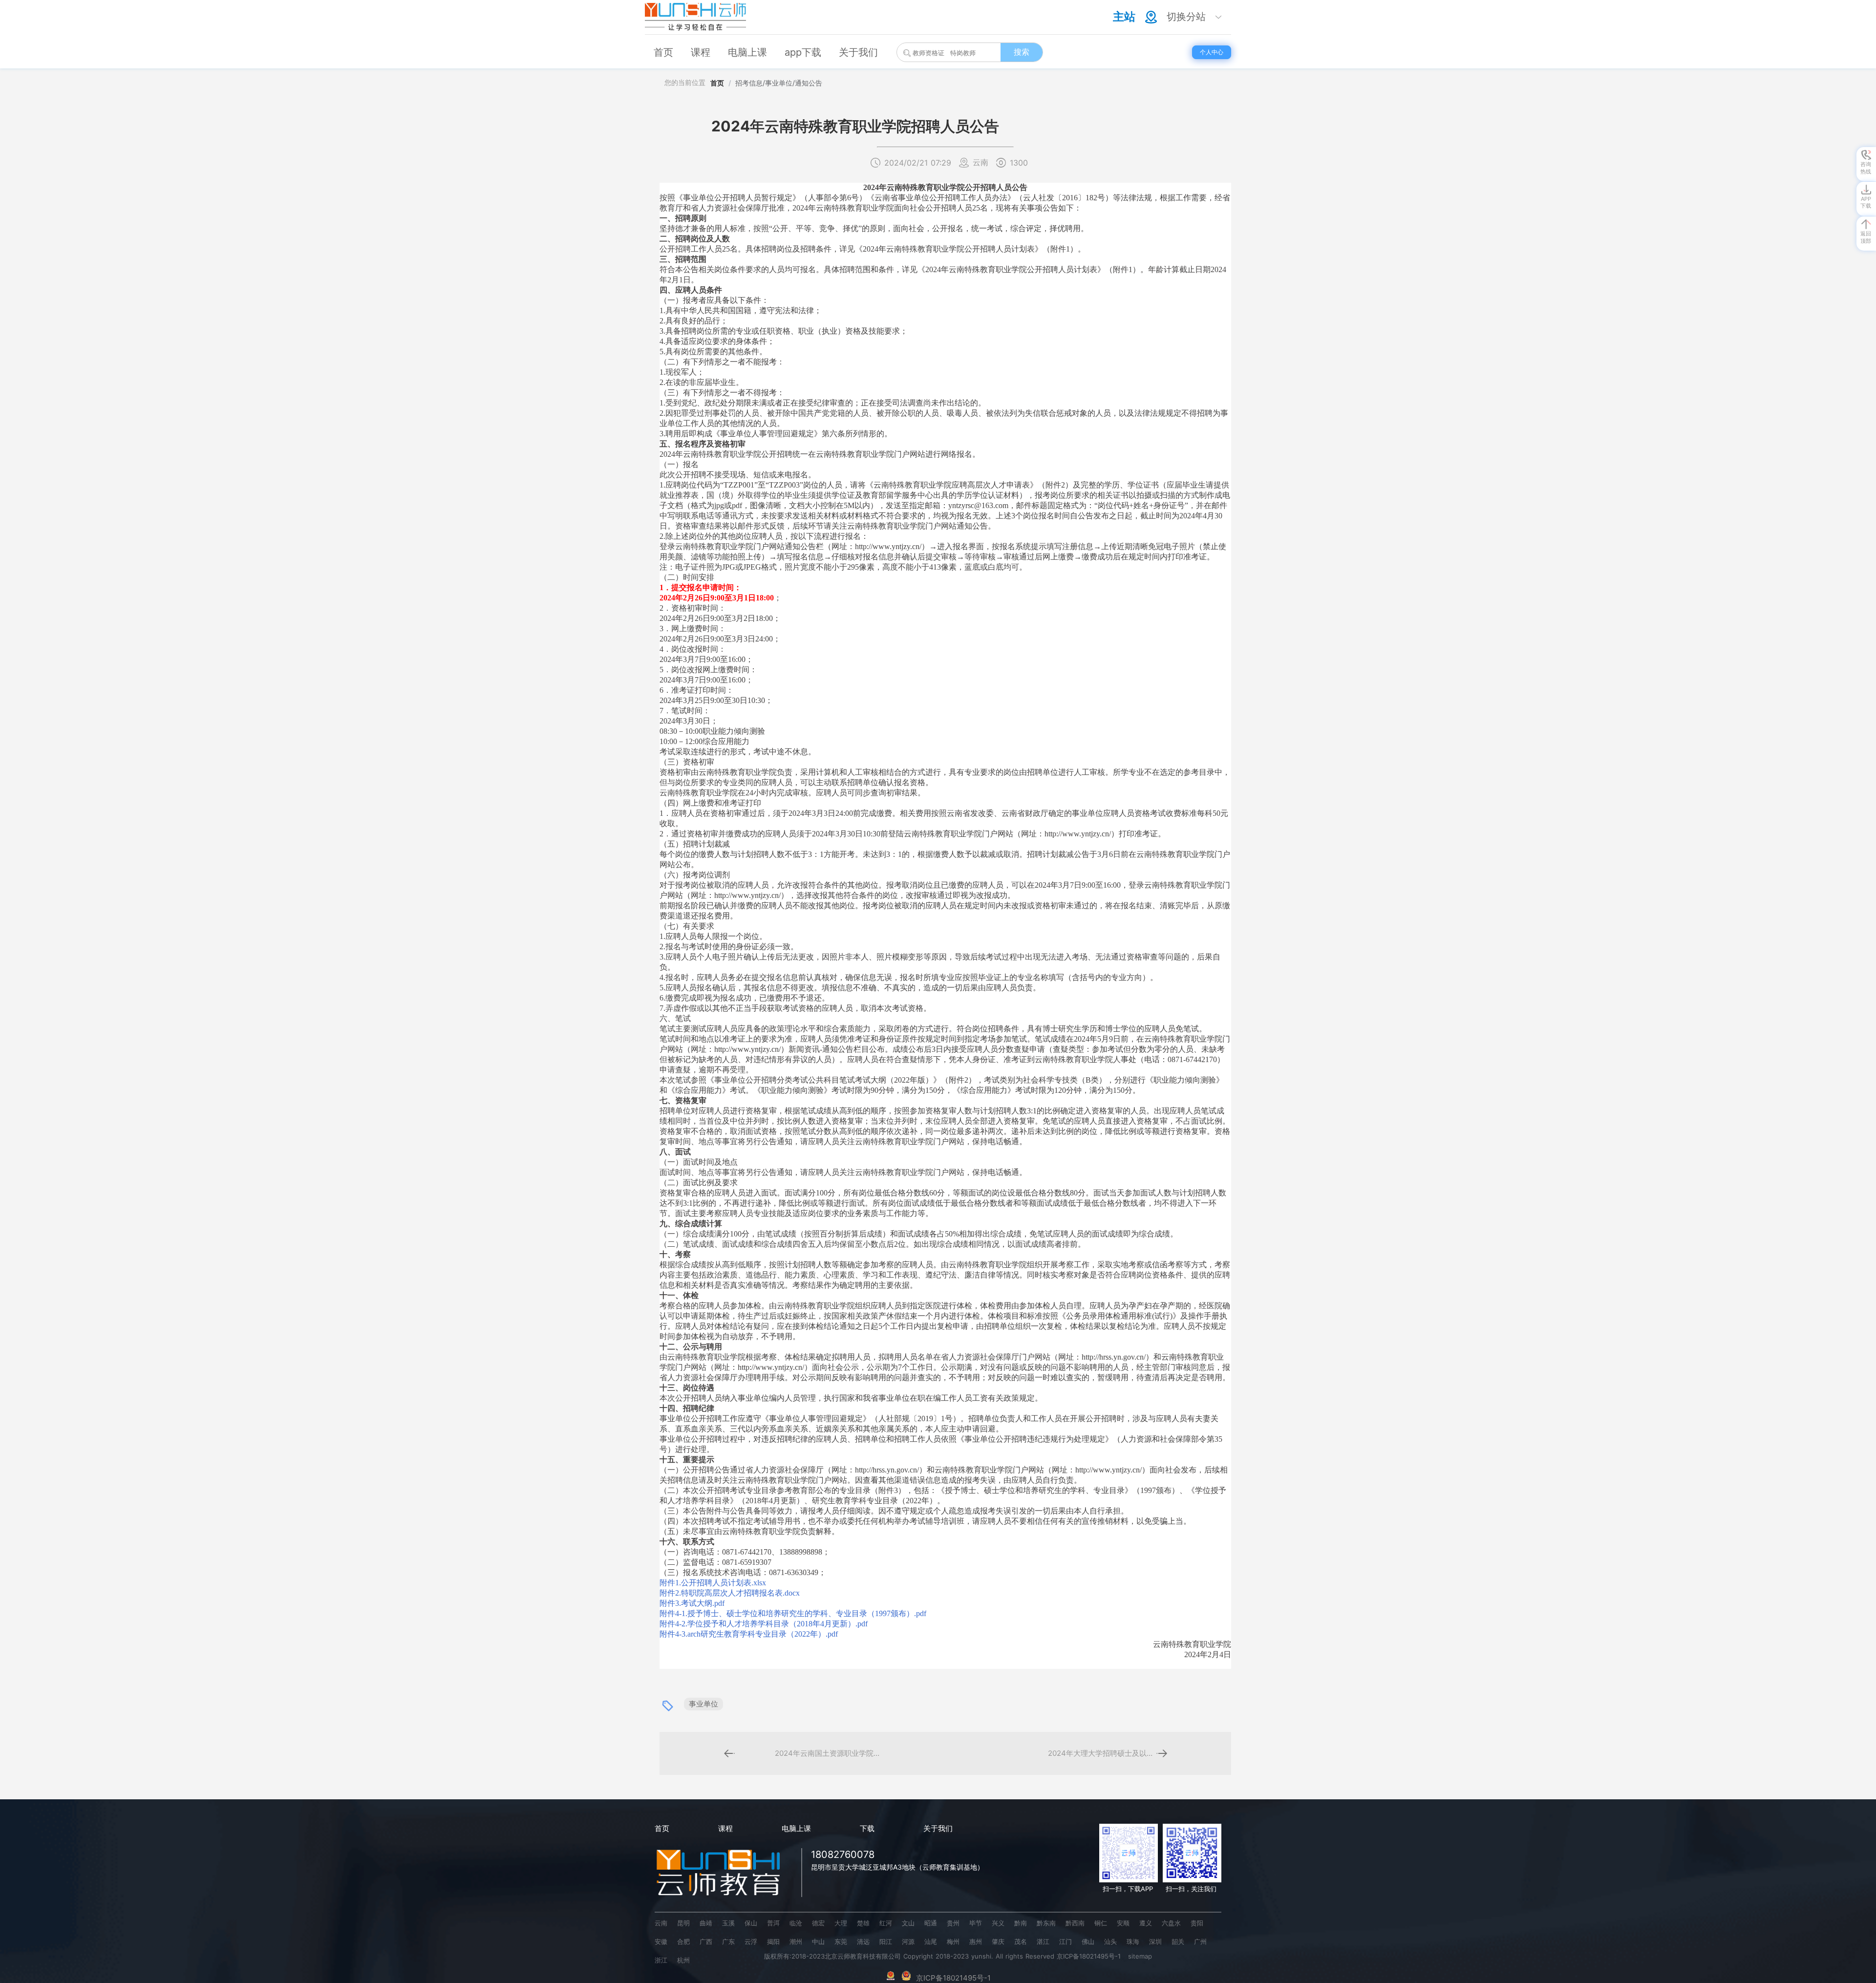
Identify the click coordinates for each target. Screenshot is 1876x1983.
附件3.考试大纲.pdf (692, 1603)
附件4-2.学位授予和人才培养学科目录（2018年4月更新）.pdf (764, 1624)
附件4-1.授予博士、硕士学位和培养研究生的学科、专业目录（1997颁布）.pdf (793, 1613)
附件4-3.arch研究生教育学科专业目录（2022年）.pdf (749, 1634)
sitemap (1140, 1956)
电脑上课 (796, 1828)
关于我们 (938, 1828)
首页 (717, 83)
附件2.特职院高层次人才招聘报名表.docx (730, 1593)
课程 (725, 1828)
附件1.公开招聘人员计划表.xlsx (713, 1583)
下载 (867, 1828)
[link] (717, 83)
